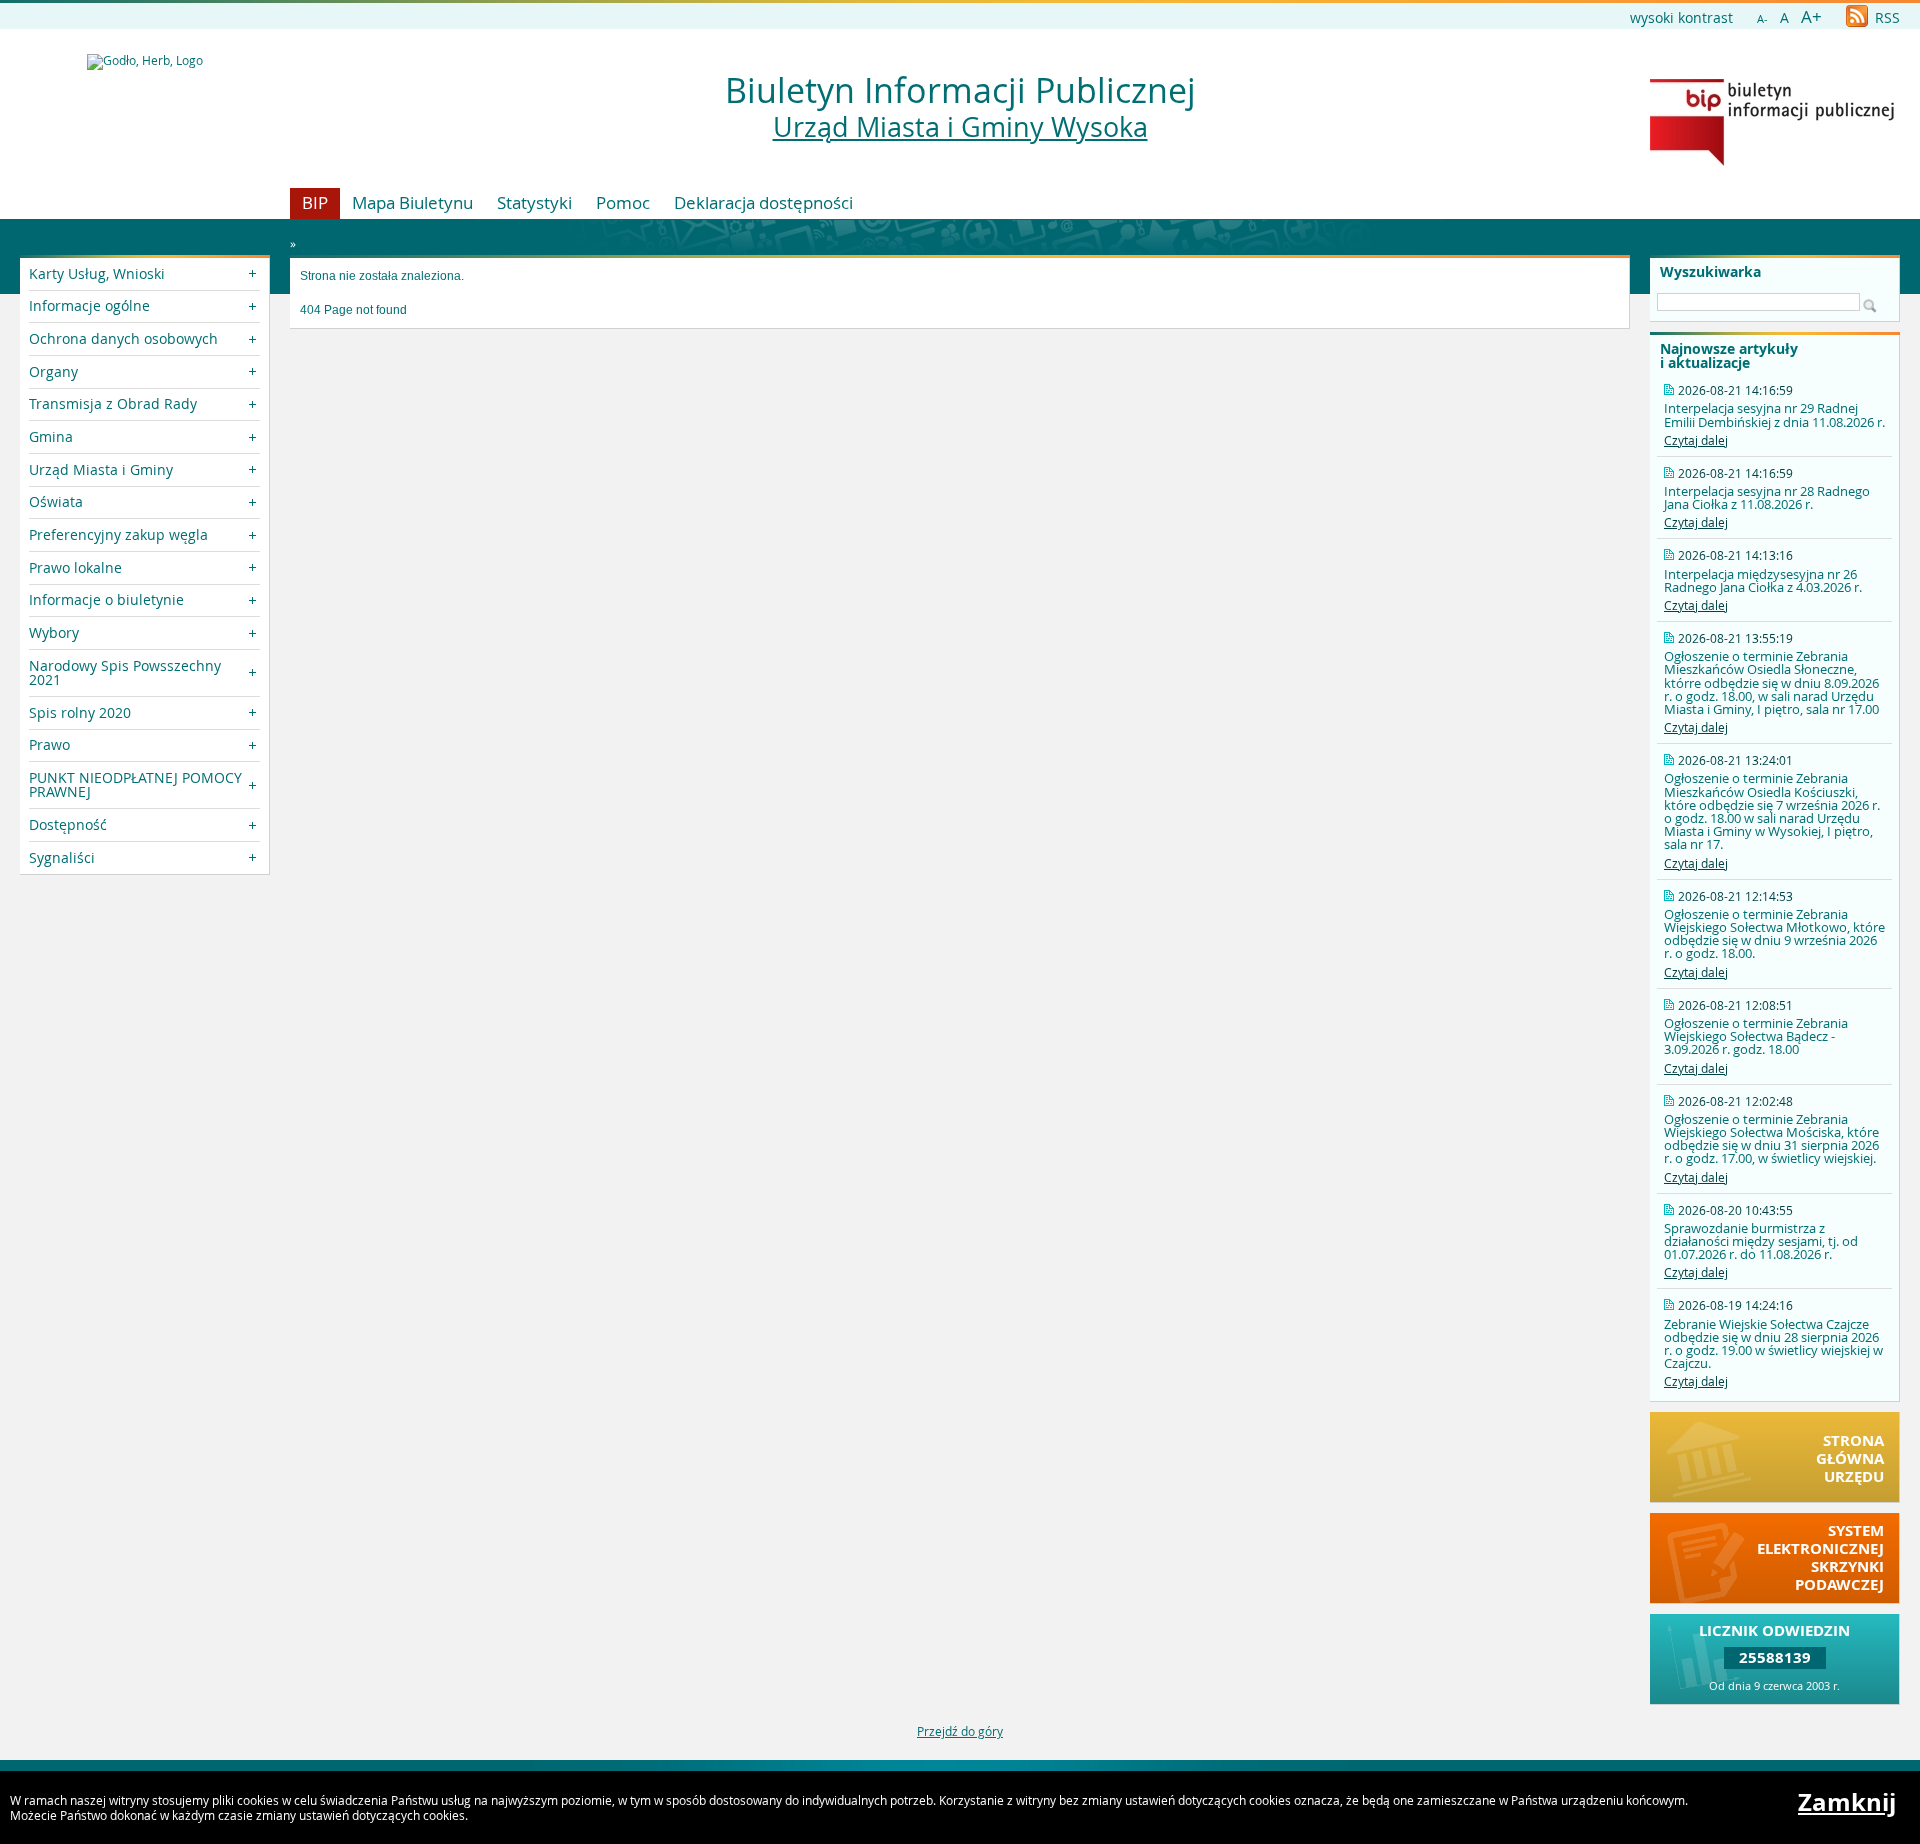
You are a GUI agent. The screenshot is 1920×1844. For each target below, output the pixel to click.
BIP (315, 202)
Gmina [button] (51, 436)
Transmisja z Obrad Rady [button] (113, 403)
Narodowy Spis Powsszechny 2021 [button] (125, 672)
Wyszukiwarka (1710, 272)
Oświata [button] (56, 501)
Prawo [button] (49, 744)
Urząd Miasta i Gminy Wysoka (960, 127)
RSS (1885, 17)
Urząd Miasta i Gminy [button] (101, 469)
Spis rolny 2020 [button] (80, 712)
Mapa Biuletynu (412, 202)
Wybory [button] (54, 632)
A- (1762, 18)
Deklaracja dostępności (763, 202)
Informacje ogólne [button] (89, 305)
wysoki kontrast (1681, 17)
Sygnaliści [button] (62, 857)
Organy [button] (53, 371)
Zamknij (1847, 1802)
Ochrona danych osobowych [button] (123, 338)
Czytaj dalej (1696, 440)
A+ (1811, 16)
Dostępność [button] (68, 824)
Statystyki (534, 202)
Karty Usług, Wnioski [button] (97, 273)
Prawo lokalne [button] (75, 567)
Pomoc (623, 202)
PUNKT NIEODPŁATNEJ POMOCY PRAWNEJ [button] (135, 784)
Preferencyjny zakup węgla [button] (118, 534)
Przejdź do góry (960, 1731)
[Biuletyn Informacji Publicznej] (1772, 161)
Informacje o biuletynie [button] (106, 599)
